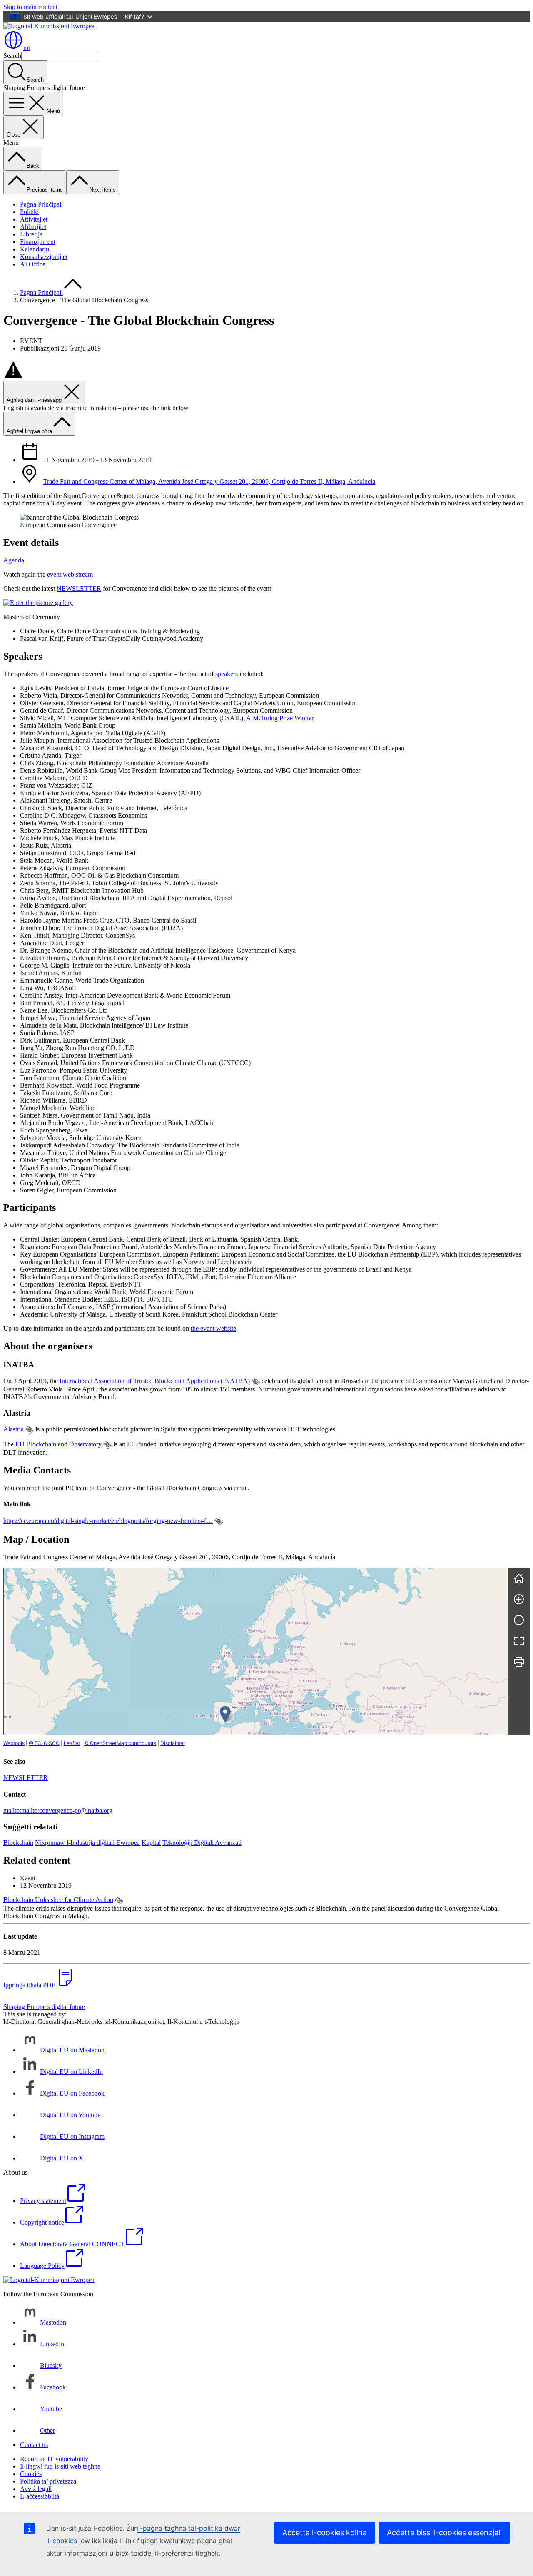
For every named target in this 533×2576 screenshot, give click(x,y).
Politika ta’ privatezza (48, 2481)
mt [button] (27, 48)
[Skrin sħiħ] (519, 1641)
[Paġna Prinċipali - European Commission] (49, 26)
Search (12, 56)
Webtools (14, 1743)
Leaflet (72, 1743)
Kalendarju (35, 249)
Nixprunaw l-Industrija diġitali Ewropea (87, 1843)
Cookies (31, 2474)
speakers (227, 674)
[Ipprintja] (519, 1662)
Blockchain (18, 1843)
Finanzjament (38, 242)
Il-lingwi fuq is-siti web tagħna (60, 2466)
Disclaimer (173, 1743)
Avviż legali (36, 2489)
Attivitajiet (34, 219)
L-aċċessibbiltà (40, 2496)
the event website (213, 1328)
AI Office (33, 264)
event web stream (70, 574)
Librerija (31, 234)
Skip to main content (30, 7)
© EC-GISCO (44, 1743)
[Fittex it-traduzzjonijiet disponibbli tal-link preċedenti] (256, 1381)
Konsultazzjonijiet (44, 257)
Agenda (14, 560)
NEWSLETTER (79, 589)
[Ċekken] (519, 1620)
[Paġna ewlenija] (519, 1578)
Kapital (151, 1843)
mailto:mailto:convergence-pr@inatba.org (58, 1811)
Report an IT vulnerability (54, 2459)
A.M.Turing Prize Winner (280, 718)
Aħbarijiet (33, 227)
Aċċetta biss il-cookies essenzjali (444, 2532)
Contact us (34, 2445)
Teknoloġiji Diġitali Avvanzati (202, 1843)
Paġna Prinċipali (41, 204)
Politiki (29, 212)
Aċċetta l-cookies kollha (325, 2532)
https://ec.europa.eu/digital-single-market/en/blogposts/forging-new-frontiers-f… (108, 1521)
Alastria (14, 1429)
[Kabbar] (519, 1599)
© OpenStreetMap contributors (120, 1743)
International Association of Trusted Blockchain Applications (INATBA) (155, 1381)
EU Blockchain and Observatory (59, 1444)
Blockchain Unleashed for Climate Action (58, 1900)
